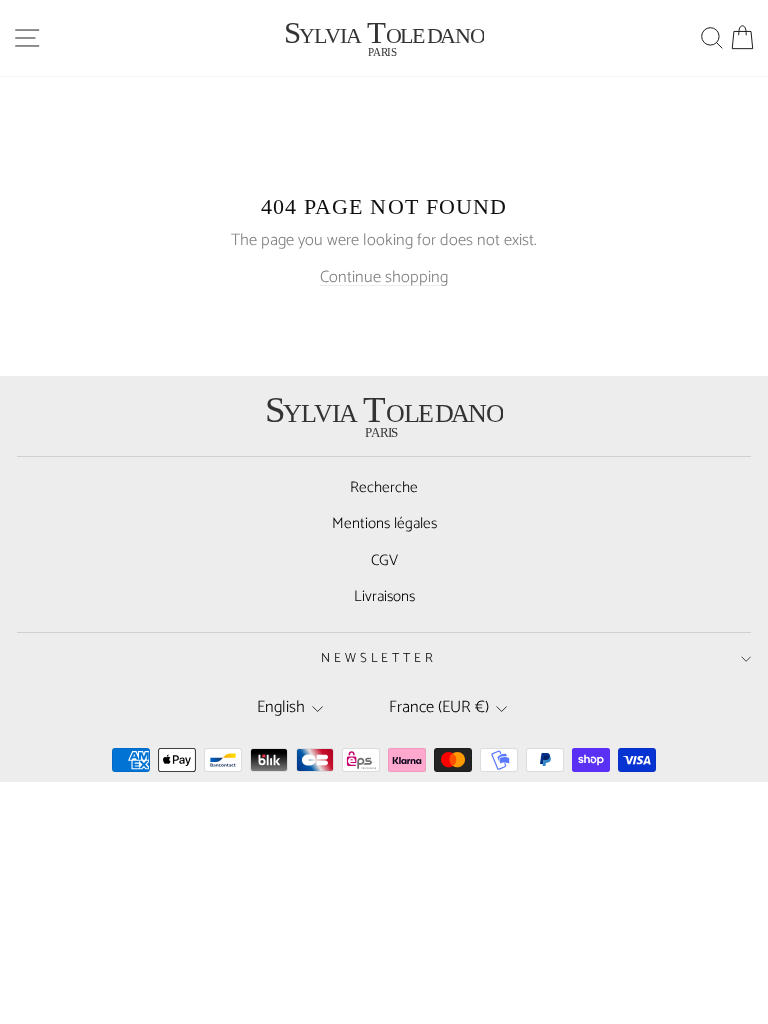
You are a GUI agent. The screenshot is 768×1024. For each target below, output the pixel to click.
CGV (384, 560)
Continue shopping (384, 277)
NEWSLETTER (379, 658)
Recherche (384, 487)
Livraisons (384, 596)
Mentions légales (384, 523)
